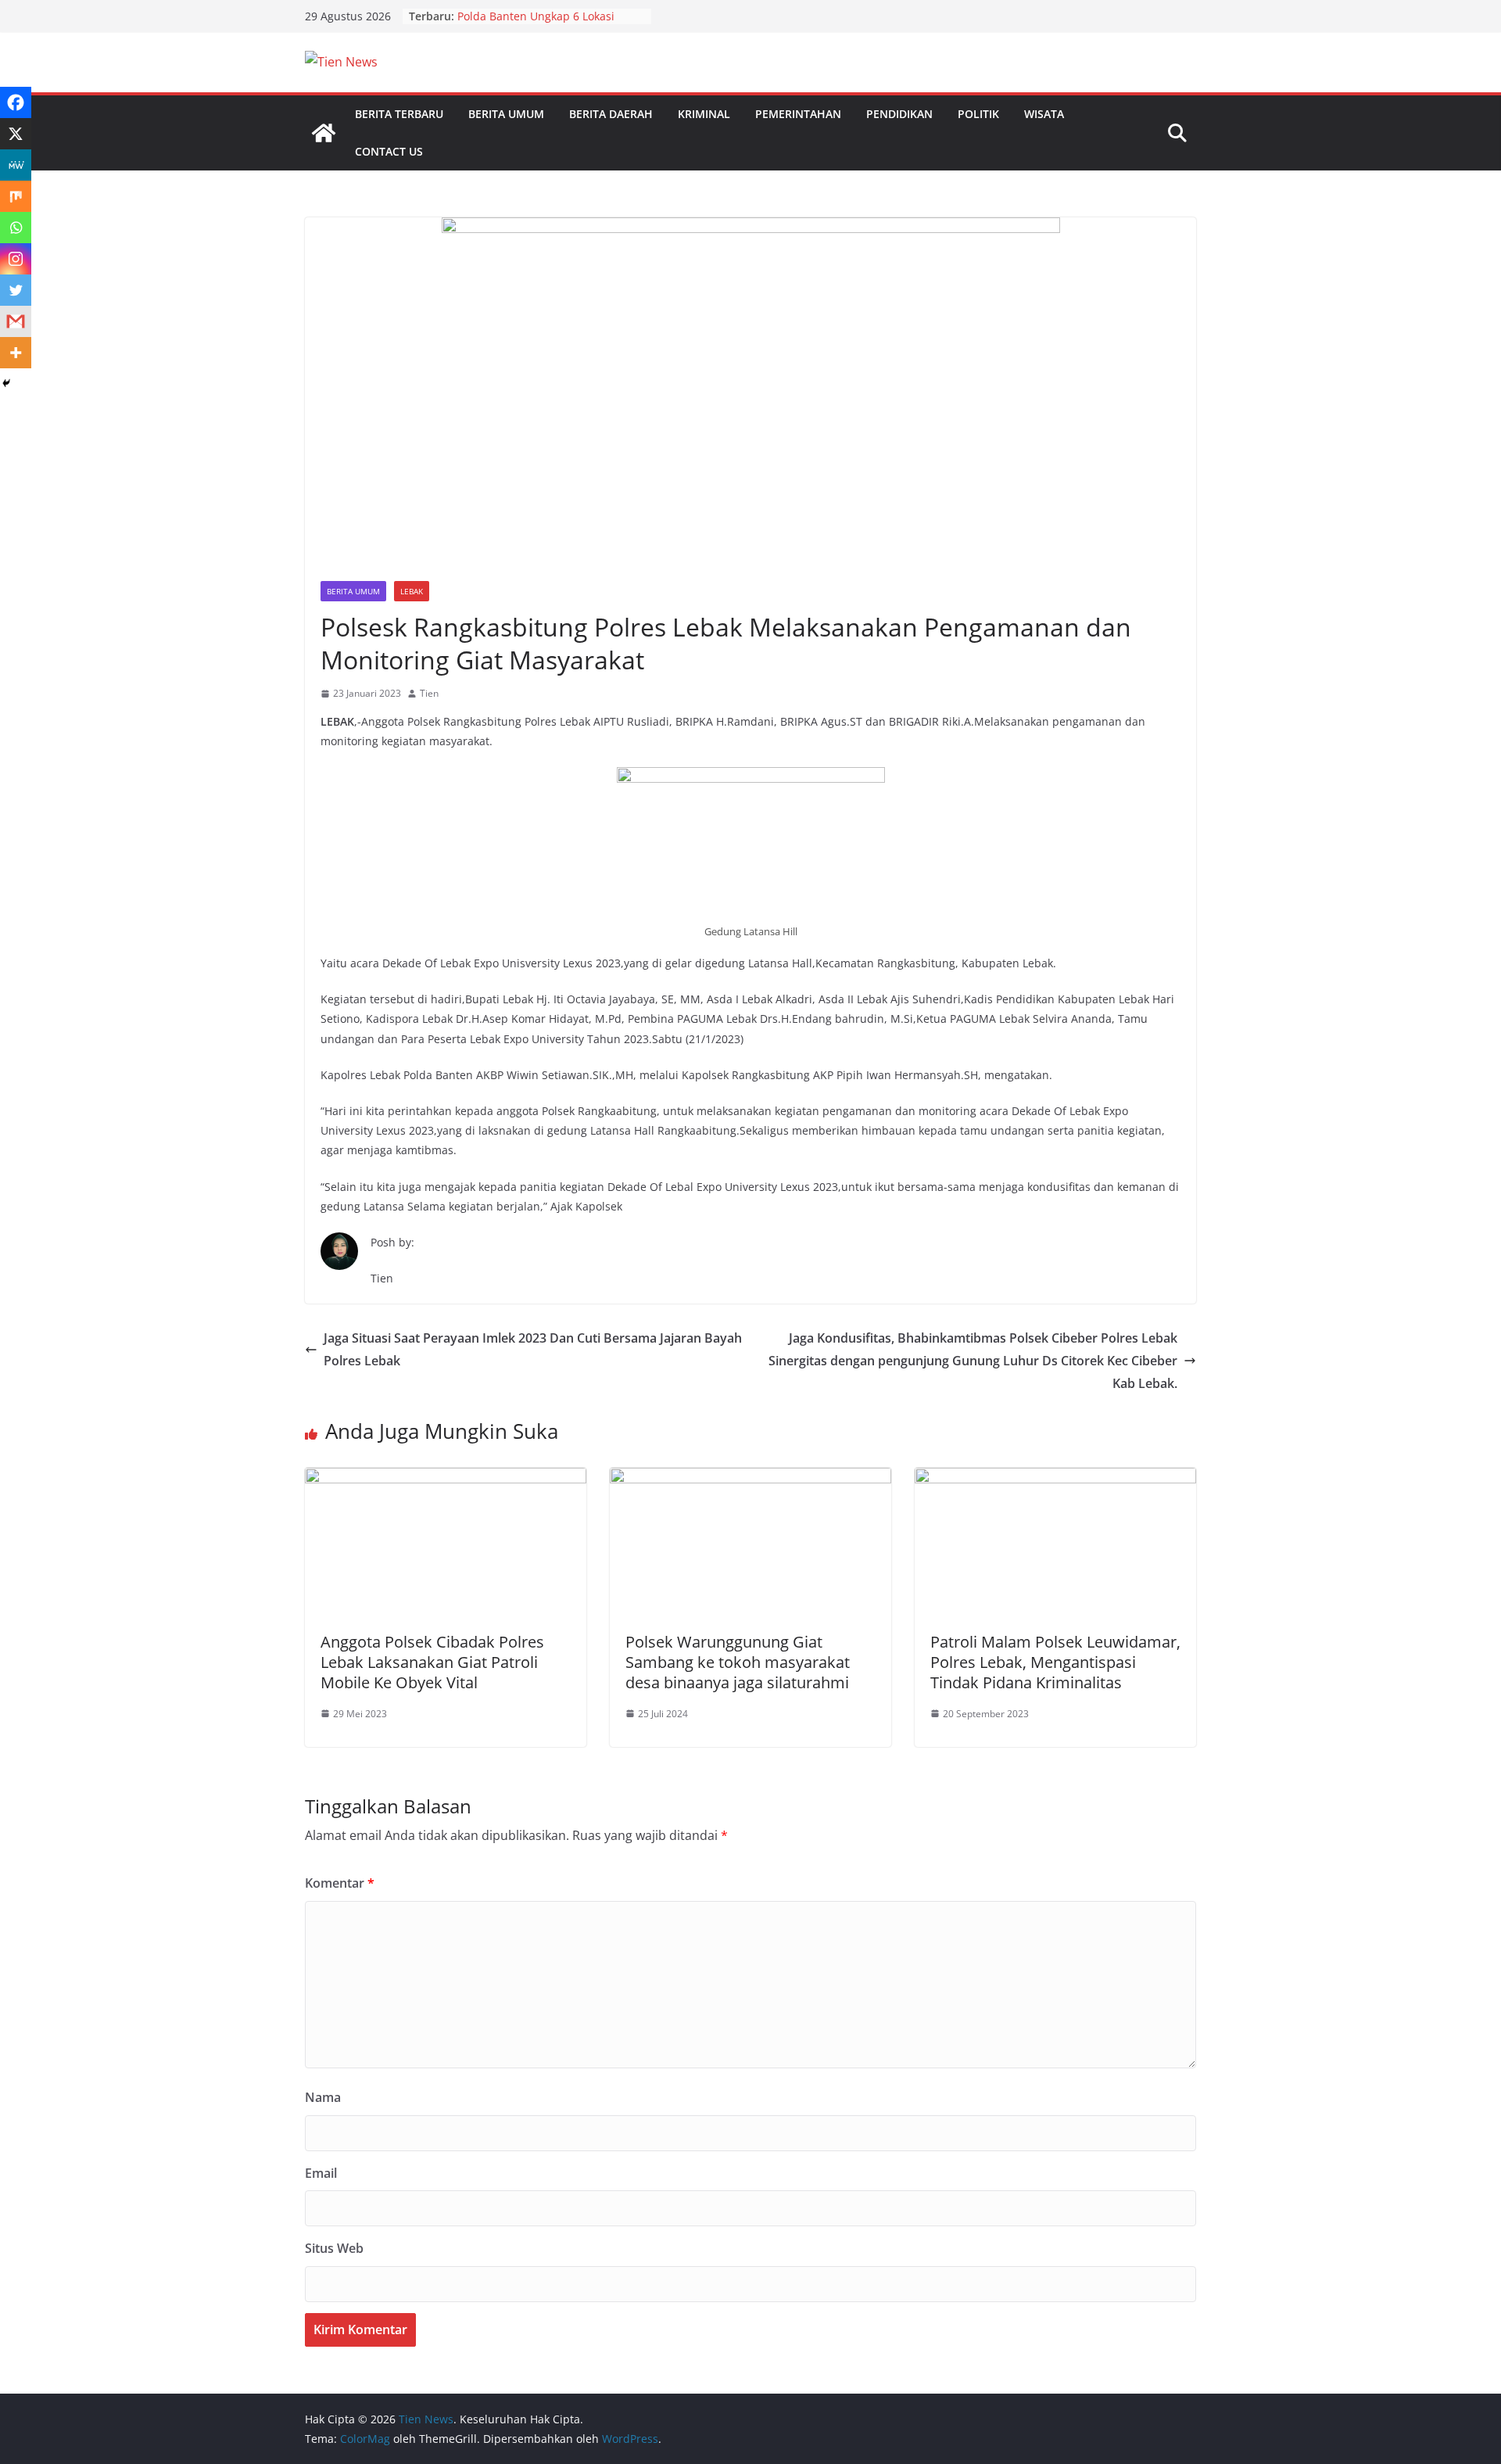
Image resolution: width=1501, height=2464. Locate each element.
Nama (323, 2097)
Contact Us (389, 151)
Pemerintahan (798, 114)
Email (321, 2173)
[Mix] (16, 196)
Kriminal (704, 114)
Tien (429, 693)
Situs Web (334, 2248)
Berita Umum (506, 114)
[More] (16, 353)
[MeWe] (16, 165)
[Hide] (6, 383)
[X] (16, 134)
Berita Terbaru (399, 114)
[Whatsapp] (16, 228)
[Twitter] (16, 290)
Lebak (412, 591)
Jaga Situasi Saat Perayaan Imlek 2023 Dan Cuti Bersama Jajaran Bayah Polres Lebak (533, 1349)
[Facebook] (16, 102)
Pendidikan (899, 114)
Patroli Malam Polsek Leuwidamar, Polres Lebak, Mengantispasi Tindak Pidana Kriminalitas (1055, 1662)
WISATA (1044, 114)
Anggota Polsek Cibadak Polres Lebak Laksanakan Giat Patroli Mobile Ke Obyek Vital (432, 1662)
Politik (978, 114)
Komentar (340, 1883)
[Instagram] (16, 259)
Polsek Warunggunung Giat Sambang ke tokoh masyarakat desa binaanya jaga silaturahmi (738, 1662)
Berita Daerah (611, 114)
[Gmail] (16, 321)
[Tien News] (324, 133)
